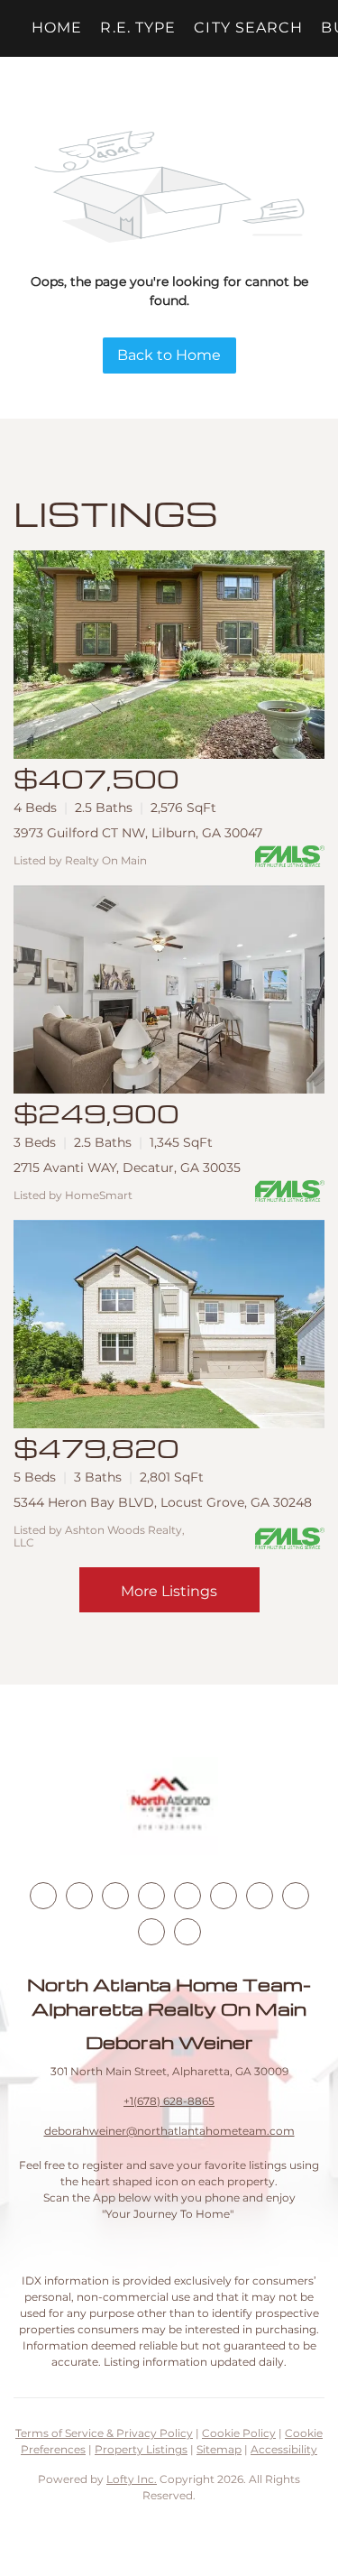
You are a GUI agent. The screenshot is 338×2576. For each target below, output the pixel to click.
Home (57, 28)
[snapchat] (296, 1896)
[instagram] (187, 1896)
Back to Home (169, 355)
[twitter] (115, 1896)
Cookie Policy (239, 2433)
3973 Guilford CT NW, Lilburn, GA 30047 (138, 833)
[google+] (187, 1932)
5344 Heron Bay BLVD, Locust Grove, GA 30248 (163, 1502)
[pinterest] (151, 1932)
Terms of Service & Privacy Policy (104, 2433)
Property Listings (141, 2449)
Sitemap (219, 2449)
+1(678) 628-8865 (169, 2101)
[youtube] (224, 1896)
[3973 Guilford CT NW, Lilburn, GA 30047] (169, 655)
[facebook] (43, 1896)
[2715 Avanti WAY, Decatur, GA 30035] (169, 989)
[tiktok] (260, 1896)
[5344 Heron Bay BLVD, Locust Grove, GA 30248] (169, 1324)
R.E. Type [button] (138, 28)
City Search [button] (248, 28)
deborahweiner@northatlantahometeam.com (169, 2131)
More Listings (169, 1591)
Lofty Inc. (132, 2479)
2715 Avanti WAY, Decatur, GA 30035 (127, 1168)
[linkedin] (79, 1896)
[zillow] (151, 1896)
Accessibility (284, 2449)
